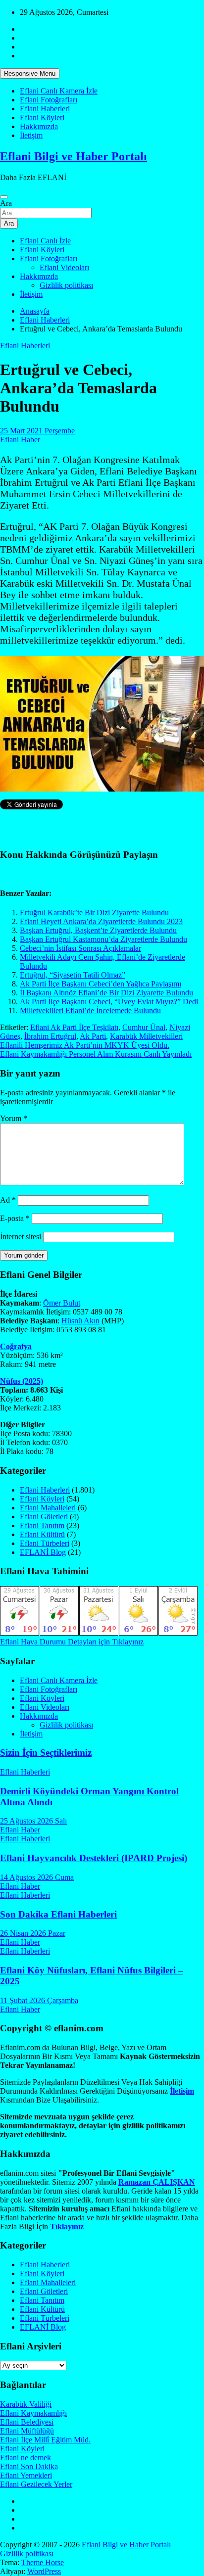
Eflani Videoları (64, 267)
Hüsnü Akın (80, 1321)
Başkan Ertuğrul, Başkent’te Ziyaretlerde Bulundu (98, 930)
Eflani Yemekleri (26, 2475)
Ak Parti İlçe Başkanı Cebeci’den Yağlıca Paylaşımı (101, 984)
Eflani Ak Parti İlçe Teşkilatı (74, 1027)
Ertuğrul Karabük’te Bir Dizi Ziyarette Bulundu (94, 913)
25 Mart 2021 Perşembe (37, 431)
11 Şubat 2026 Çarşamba (39, 2000)
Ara (6, 203)
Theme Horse (43, 2562)
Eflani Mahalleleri (48, 1508)
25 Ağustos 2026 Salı (33, 1821)
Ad (8, 1200)
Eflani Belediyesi (27, 2422)
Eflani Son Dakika (29, 2466)
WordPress (44, 2571)
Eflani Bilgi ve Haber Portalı (74, 156)
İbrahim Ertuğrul (50, 1036)
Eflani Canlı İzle (45, 241)
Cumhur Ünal (144, 1027)
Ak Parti (93, 1036)
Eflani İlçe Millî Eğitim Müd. (45, 2440)
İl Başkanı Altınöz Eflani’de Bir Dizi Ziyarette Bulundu (106, 993)
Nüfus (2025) (22, 1381)
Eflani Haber (20, 440)
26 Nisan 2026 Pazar (33, 1933)
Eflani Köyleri (42, 117)
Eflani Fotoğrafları (49, 100)
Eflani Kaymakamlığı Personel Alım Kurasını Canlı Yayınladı (96, 1054)
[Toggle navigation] (4, 197)
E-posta (15, 1218)
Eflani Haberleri (45, 109)
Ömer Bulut (62, 1303)
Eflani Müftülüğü (27, 2431)
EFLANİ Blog (43, 1552)
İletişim (31, 135)
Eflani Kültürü (42, 1534)
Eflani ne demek (25, 2458)
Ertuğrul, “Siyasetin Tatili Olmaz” (73, 975)
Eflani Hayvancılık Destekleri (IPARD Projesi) (94, 1858)
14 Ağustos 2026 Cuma (37, 1877)
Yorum (14, 1118)
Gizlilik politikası (66, 285)
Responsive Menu (30, 73)
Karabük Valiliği (26, 2404)
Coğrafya (16, 1346)
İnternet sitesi (21, 1237)
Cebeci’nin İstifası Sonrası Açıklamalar (80, 948)
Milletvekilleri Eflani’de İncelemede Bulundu (90, 1010)
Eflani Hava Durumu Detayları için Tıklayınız (72, 1642)
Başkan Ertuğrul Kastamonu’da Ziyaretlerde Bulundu (103, 939)
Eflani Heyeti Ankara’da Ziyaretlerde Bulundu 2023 (101, 921)
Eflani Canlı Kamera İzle (59, 91)
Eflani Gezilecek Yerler (36, 2484)
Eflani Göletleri (44, 1517)
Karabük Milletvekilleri (146, 1036)
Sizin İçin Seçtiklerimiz (46, 1753)
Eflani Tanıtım (42, 1525)
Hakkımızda (39, 126)
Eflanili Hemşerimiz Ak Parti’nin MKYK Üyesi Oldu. (85, 1045)
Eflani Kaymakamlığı (33, 2413)
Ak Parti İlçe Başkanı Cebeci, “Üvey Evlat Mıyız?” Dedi (109, 1002)
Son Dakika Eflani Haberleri (58, 1914)
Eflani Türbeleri (45, 1543)
